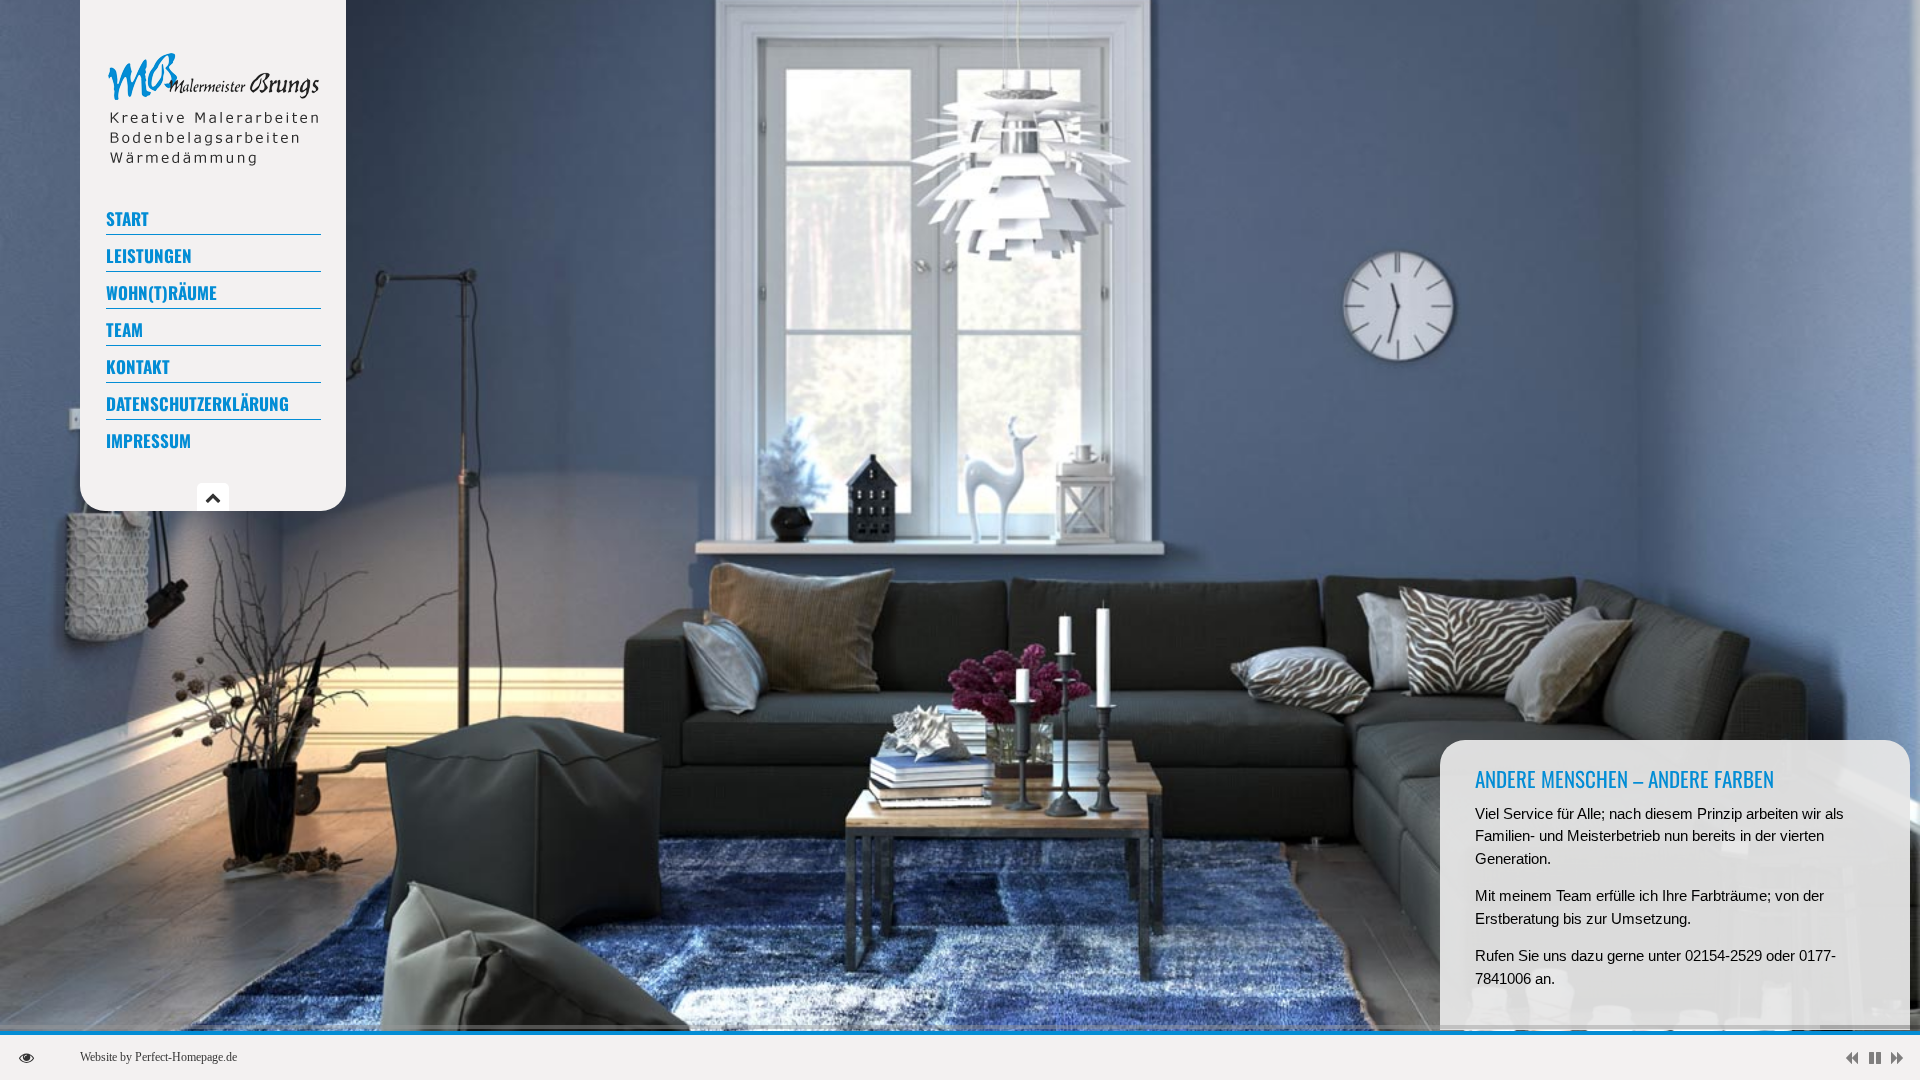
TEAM (124, 329)
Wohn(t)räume (161, 292)
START (127, 218)
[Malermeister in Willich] (213, 164)
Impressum (148, 440)
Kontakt (138, 366)
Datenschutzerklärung (197, 403)
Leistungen (149, 255)
